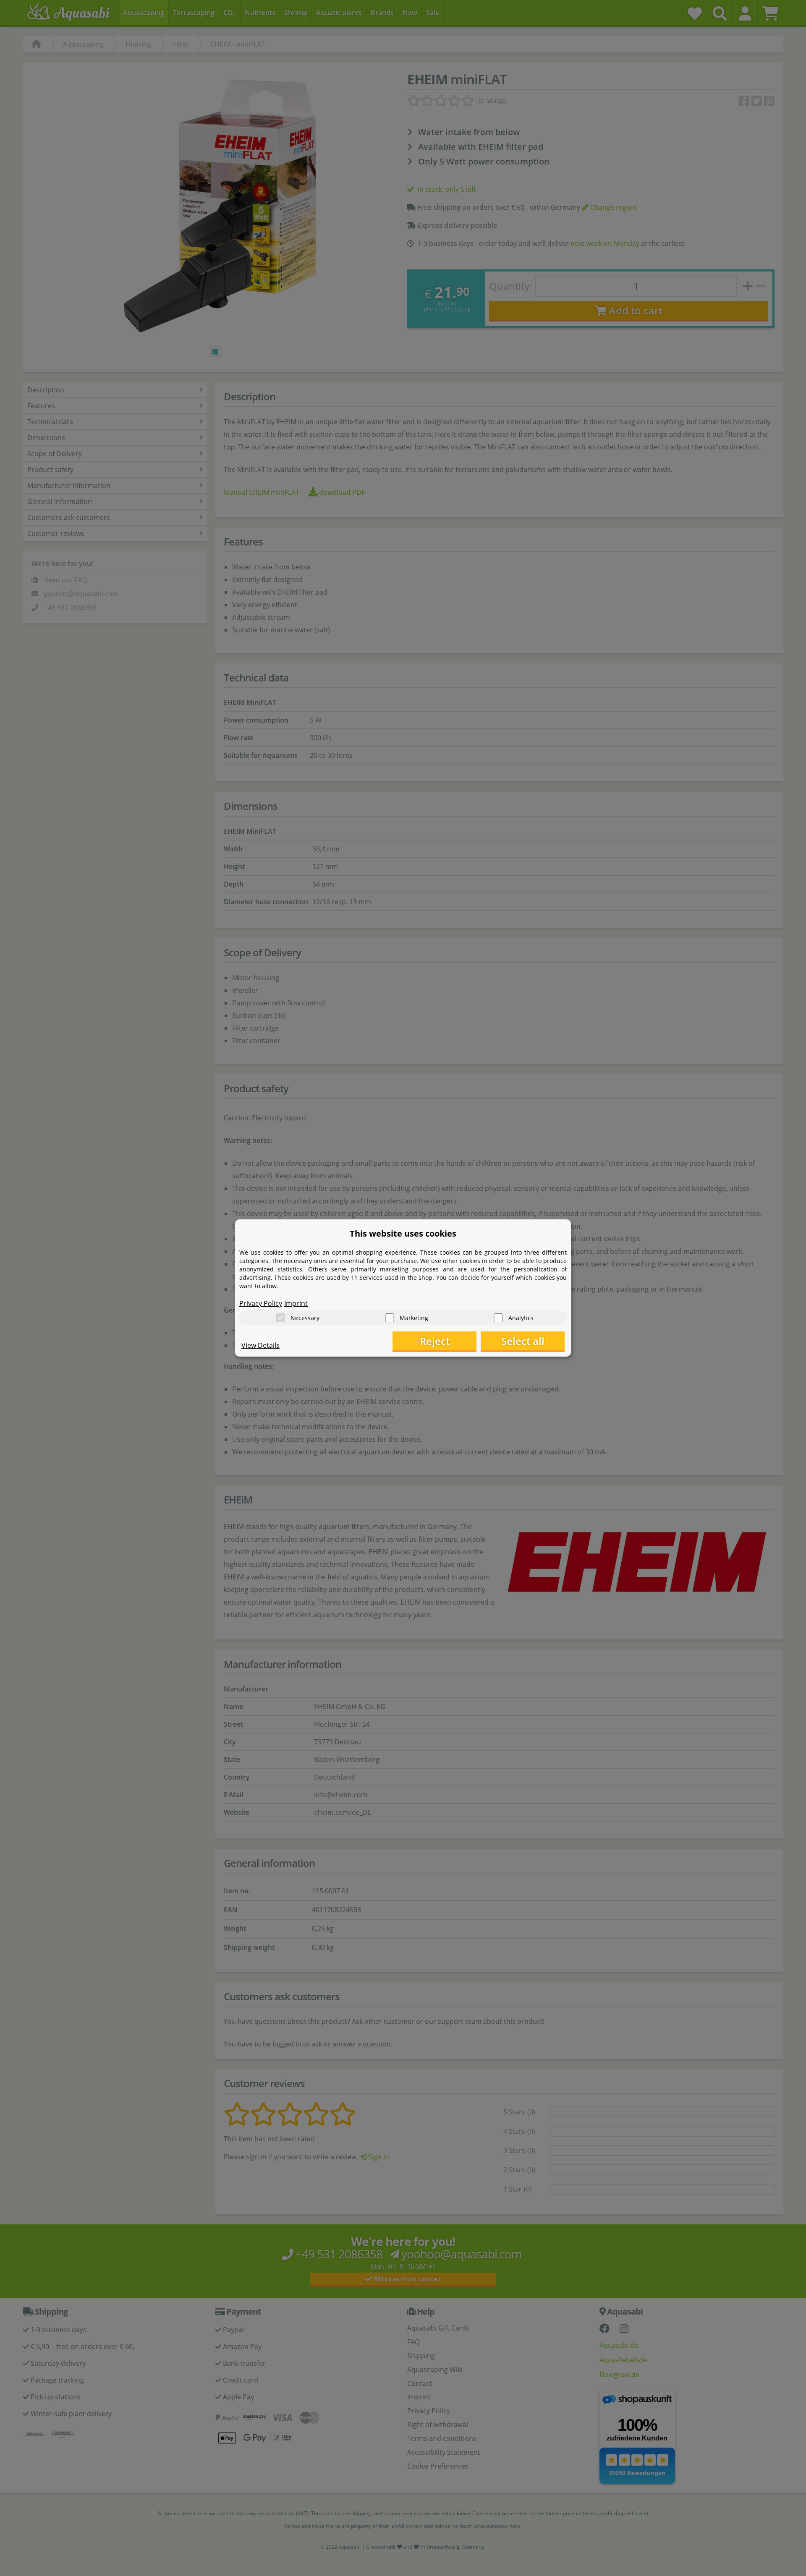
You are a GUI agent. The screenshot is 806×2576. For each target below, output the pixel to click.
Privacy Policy (261, 1303)
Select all (523, 1341)
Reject (435, 1341)
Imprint (296, 1303)
